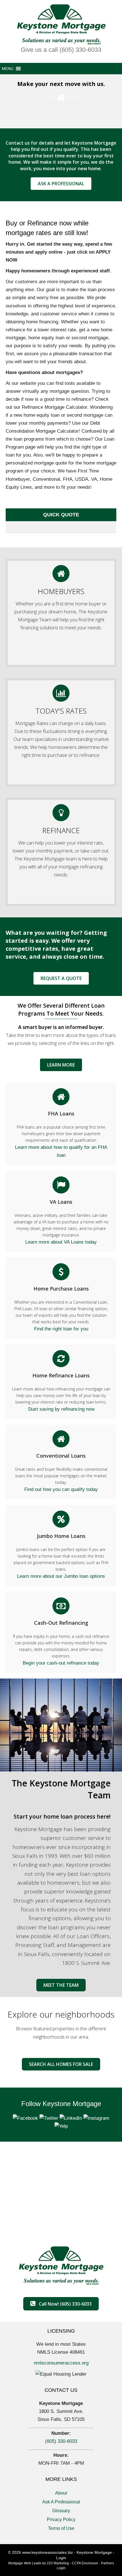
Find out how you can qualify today (61, 1489)
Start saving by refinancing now (61, 1409)
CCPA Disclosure (85, 2563)
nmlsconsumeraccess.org (61, 2363)
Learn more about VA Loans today (61, 1242)
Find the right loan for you (61, 1329)
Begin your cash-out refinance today (61, 1663)
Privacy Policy (61, 2519)
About (61, 2493)
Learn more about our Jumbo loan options (61, 1576)
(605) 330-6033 (61, 2441)
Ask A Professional (61, 2502)
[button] (61, 50)
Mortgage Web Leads (25, 2563)
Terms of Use (61, 2528)
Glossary (61, 2511)
